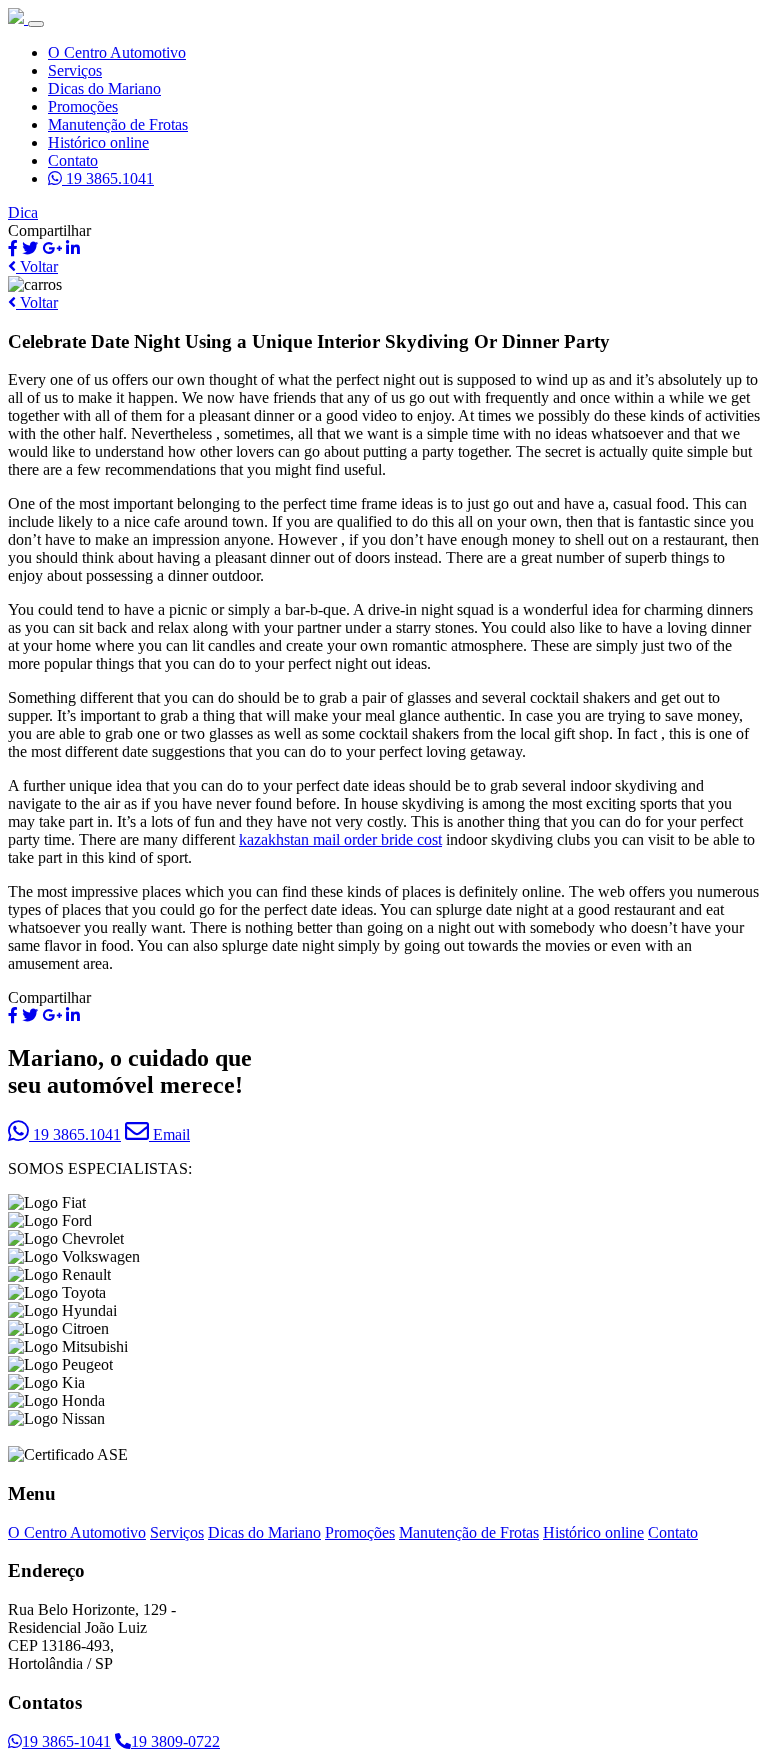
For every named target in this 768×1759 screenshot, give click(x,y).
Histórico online (98, 142)
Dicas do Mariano (104, 88)
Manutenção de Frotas (118, 124)
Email (169, 1134)
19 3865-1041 (66, 1741)
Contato (73, 160)
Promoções (83, 106)
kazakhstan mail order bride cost (340, 839)
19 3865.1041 (108, 178)
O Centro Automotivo (117, 52)
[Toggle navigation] (36, 24)
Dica (23, 212)
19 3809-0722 (175, 1741)
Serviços (75, 70)
